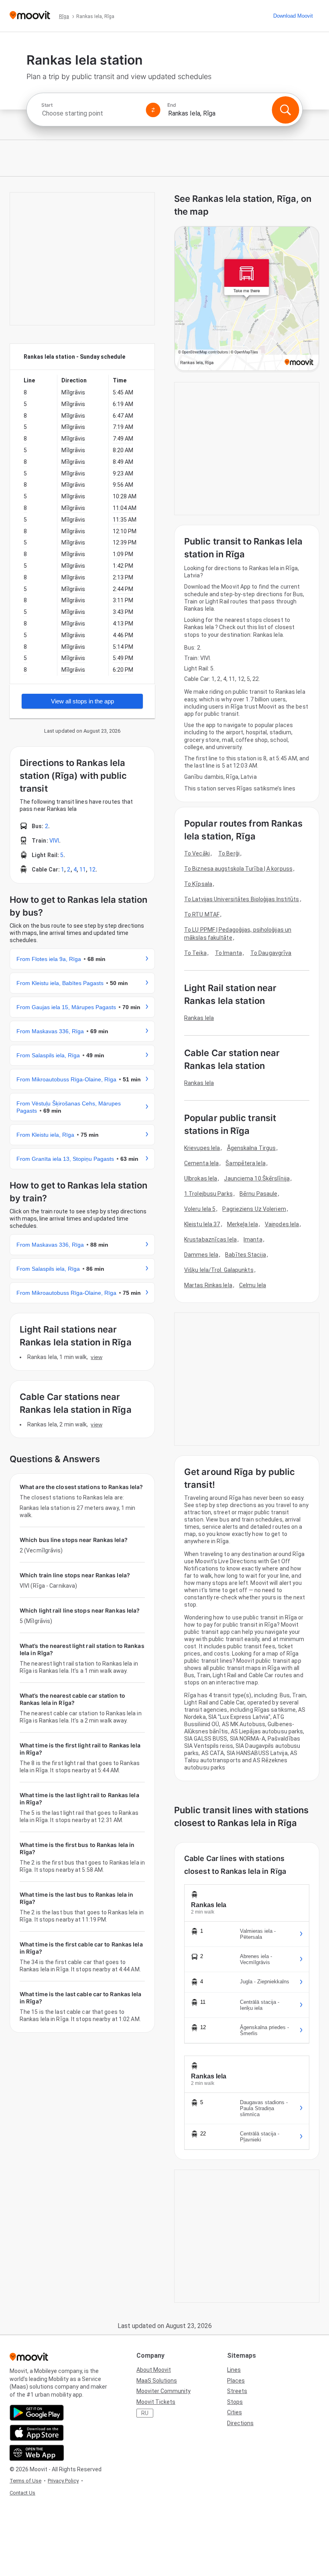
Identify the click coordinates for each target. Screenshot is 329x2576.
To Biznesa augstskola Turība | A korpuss (238, 869)
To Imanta (228, 953)
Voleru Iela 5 (200, 1209)
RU (145, 2413)
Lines (234, 2370)
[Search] (285, 110)
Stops (235, 2402)
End (172, 105)
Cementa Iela (201, 1163)
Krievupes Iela (202, 1148)
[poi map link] (247, 299)
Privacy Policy (63, 2481)
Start (47, 105)
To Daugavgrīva (271, 953)
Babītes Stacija (246, 1255)
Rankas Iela (199, 1018)
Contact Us (22, 2493)
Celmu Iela (253, 1285)
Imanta (253, 1239)
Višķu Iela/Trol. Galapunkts (219, 1270)
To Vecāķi (197, 853)
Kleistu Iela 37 (202, 1224)
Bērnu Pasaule (258, 1194)
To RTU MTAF (202, 914)
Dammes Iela (201, 1255)
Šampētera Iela (245, 1163)
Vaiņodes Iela (282, 1224)
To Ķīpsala (198, 884)
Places (236, 2381)
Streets (237, 2391)
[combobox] (90, 113)
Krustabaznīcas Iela (210, 1239)
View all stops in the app (82, 701)
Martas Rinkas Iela (208, 1285)
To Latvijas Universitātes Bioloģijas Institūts (242, 899)
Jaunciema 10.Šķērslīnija (257, 1178)
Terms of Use (25, 2481)
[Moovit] (30, 16)
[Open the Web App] (37, 2453)
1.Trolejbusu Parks (208, 1194)
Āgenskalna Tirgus (252, 1148)
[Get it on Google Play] (37, 2413)
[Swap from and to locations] (153, 110)
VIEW (96, 1357)
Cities (235, 2412)
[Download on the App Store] (37, 2433)
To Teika (195, 953)
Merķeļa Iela (243, 1224)
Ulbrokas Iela (201, 1178)
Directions (240, 2423)
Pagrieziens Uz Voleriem (254, 1209)
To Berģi (229, 853)
